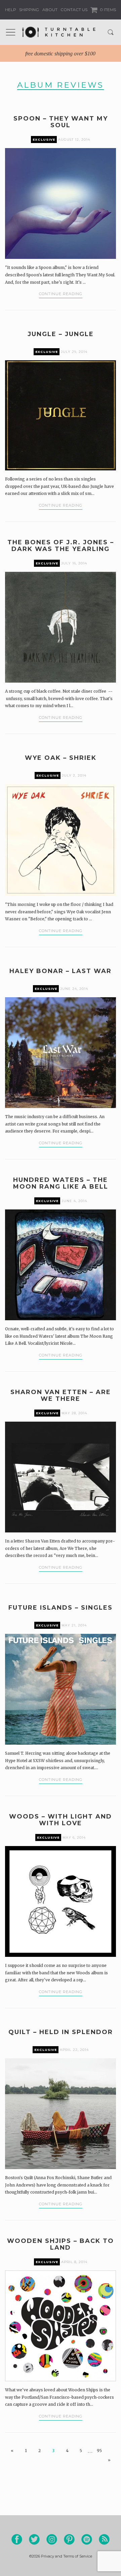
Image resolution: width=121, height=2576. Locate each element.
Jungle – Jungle (61, 334)
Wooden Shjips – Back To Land (61, 2244)
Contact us (74, 10)
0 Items (107, 10)
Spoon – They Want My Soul (61, 122)
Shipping (29, 10)
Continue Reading (61, 294)
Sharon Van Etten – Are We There (61, 1395)
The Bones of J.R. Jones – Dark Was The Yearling (61, 546)
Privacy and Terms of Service (67, 2556)
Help (11, 10)
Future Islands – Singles (61, 1608)
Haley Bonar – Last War (61, 971)
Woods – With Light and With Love (61, 1820)
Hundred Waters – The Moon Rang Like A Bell (61, 1183)
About (50, 10)
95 (99, 2451)
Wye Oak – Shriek (61, 758)
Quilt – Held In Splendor (61, 2032)
